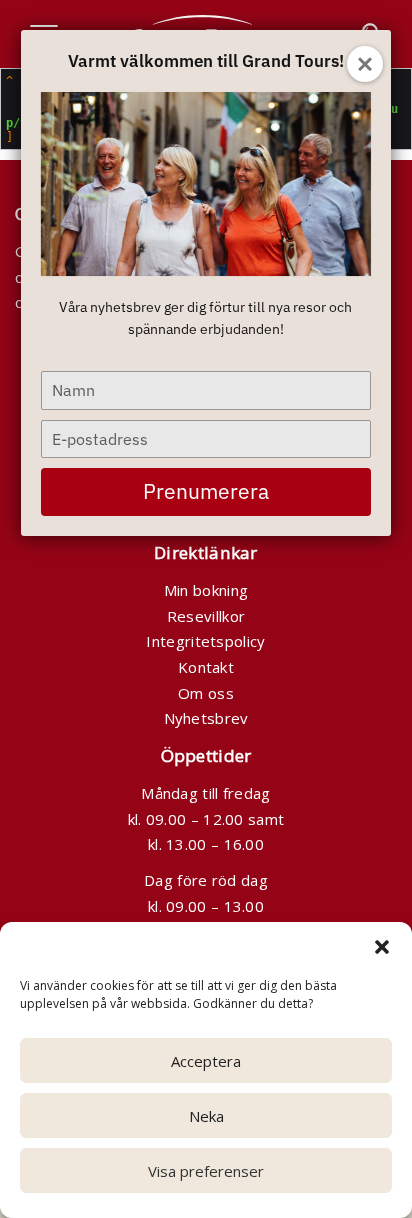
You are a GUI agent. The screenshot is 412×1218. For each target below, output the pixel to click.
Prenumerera (206, 491)
